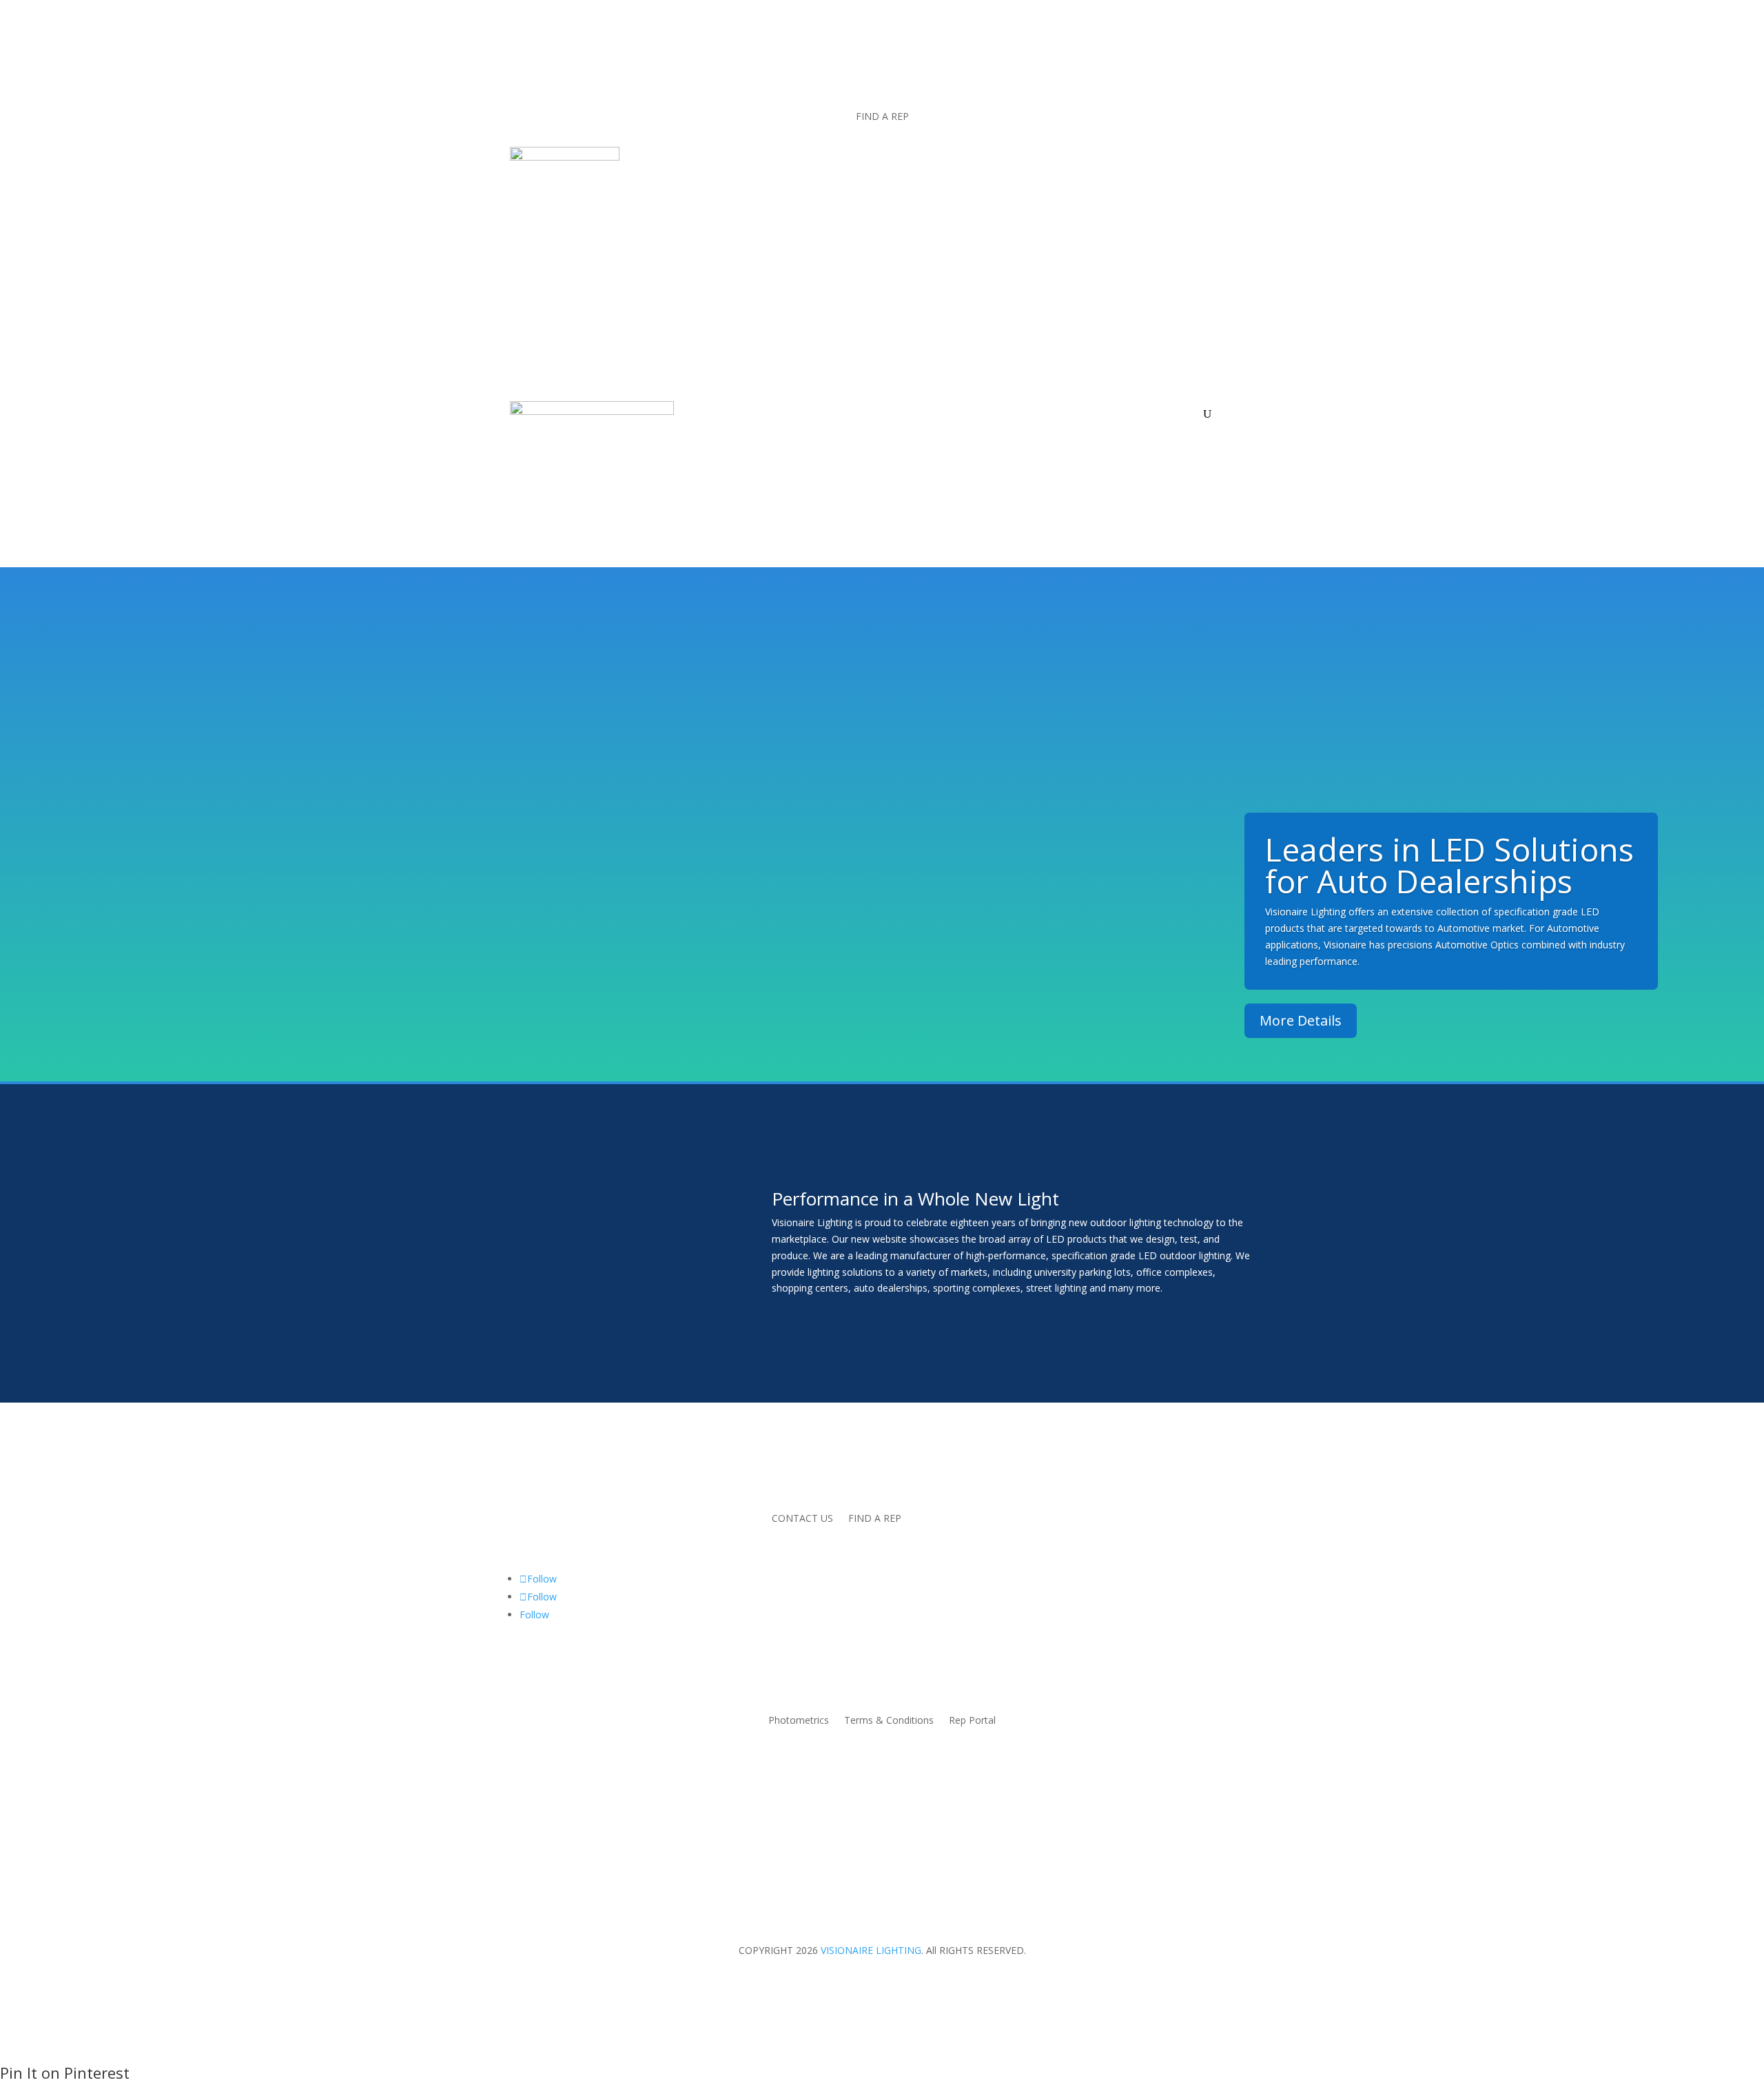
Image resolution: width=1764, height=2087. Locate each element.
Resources (1094, 414)
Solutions (1021, 414)
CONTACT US (802, 1519)
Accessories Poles (931, 414)
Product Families (824, 414)
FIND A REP (882, 117)
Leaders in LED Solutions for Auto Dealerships (1449, 865)
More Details (1301, 1020)
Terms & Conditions (889, 1721)
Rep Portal (972, 1721)
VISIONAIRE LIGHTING (871, 1950)
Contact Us (1171, 414)
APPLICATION (726, 414)
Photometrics (799, 1721)
